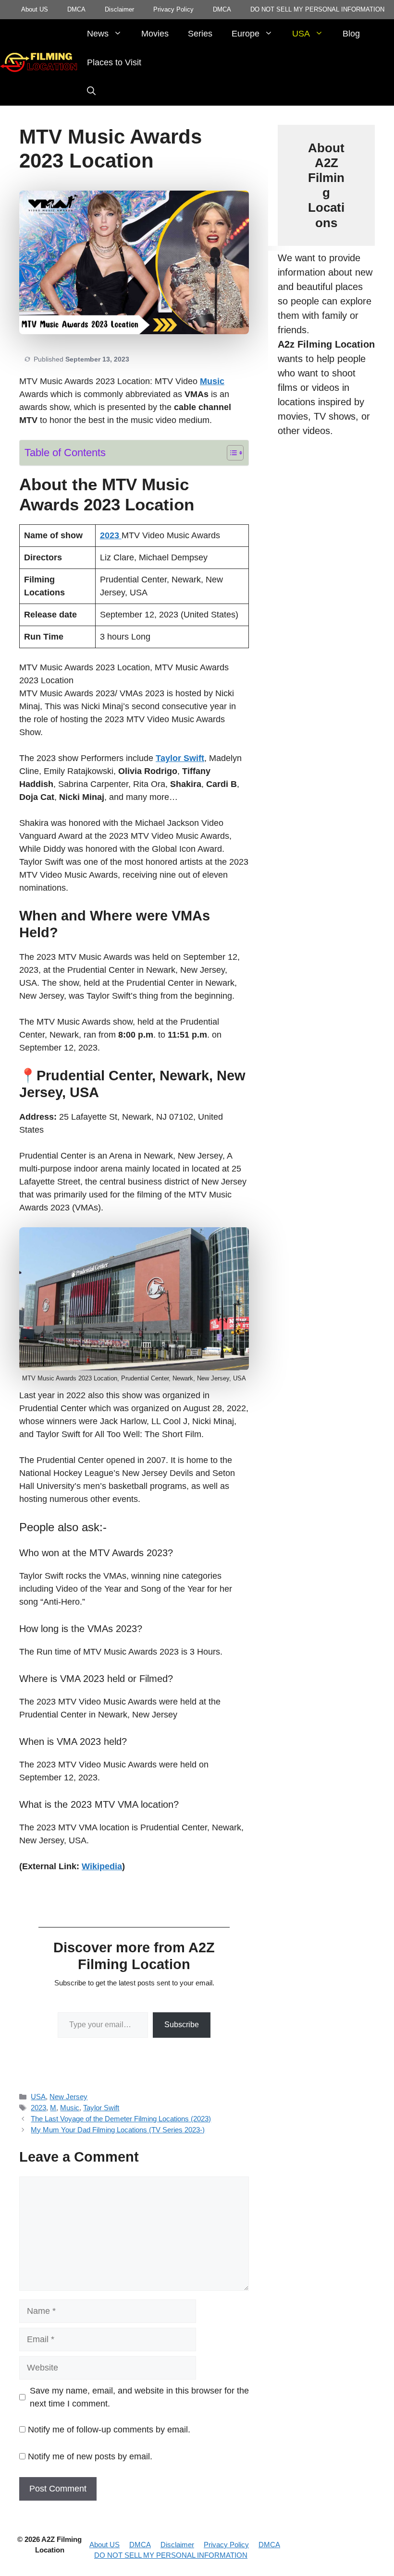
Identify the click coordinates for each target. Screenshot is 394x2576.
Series (200, 34)
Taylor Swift (180, 758)
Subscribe (182, 2025)
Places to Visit (114, 62)
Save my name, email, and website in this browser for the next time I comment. (139, 2397)
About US (35, 9)
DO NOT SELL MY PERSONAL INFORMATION (317, 9)
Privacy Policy (173, 9)
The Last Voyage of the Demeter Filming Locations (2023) (121, 2119)
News (98, 34)
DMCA (76, 9)
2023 (38, 2108)
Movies (155, 34)
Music (70, 2108)
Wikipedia (102, 1866)
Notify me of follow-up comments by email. (109, 2430)
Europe (246, 34)
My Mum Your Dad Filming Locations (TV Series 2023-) (118, 2130)
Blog (351, 34)
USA (301, 34)
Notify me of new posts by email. (90, 2456)
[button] (91, 91)
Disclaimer (119, 9)
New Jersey (68, 2097)
